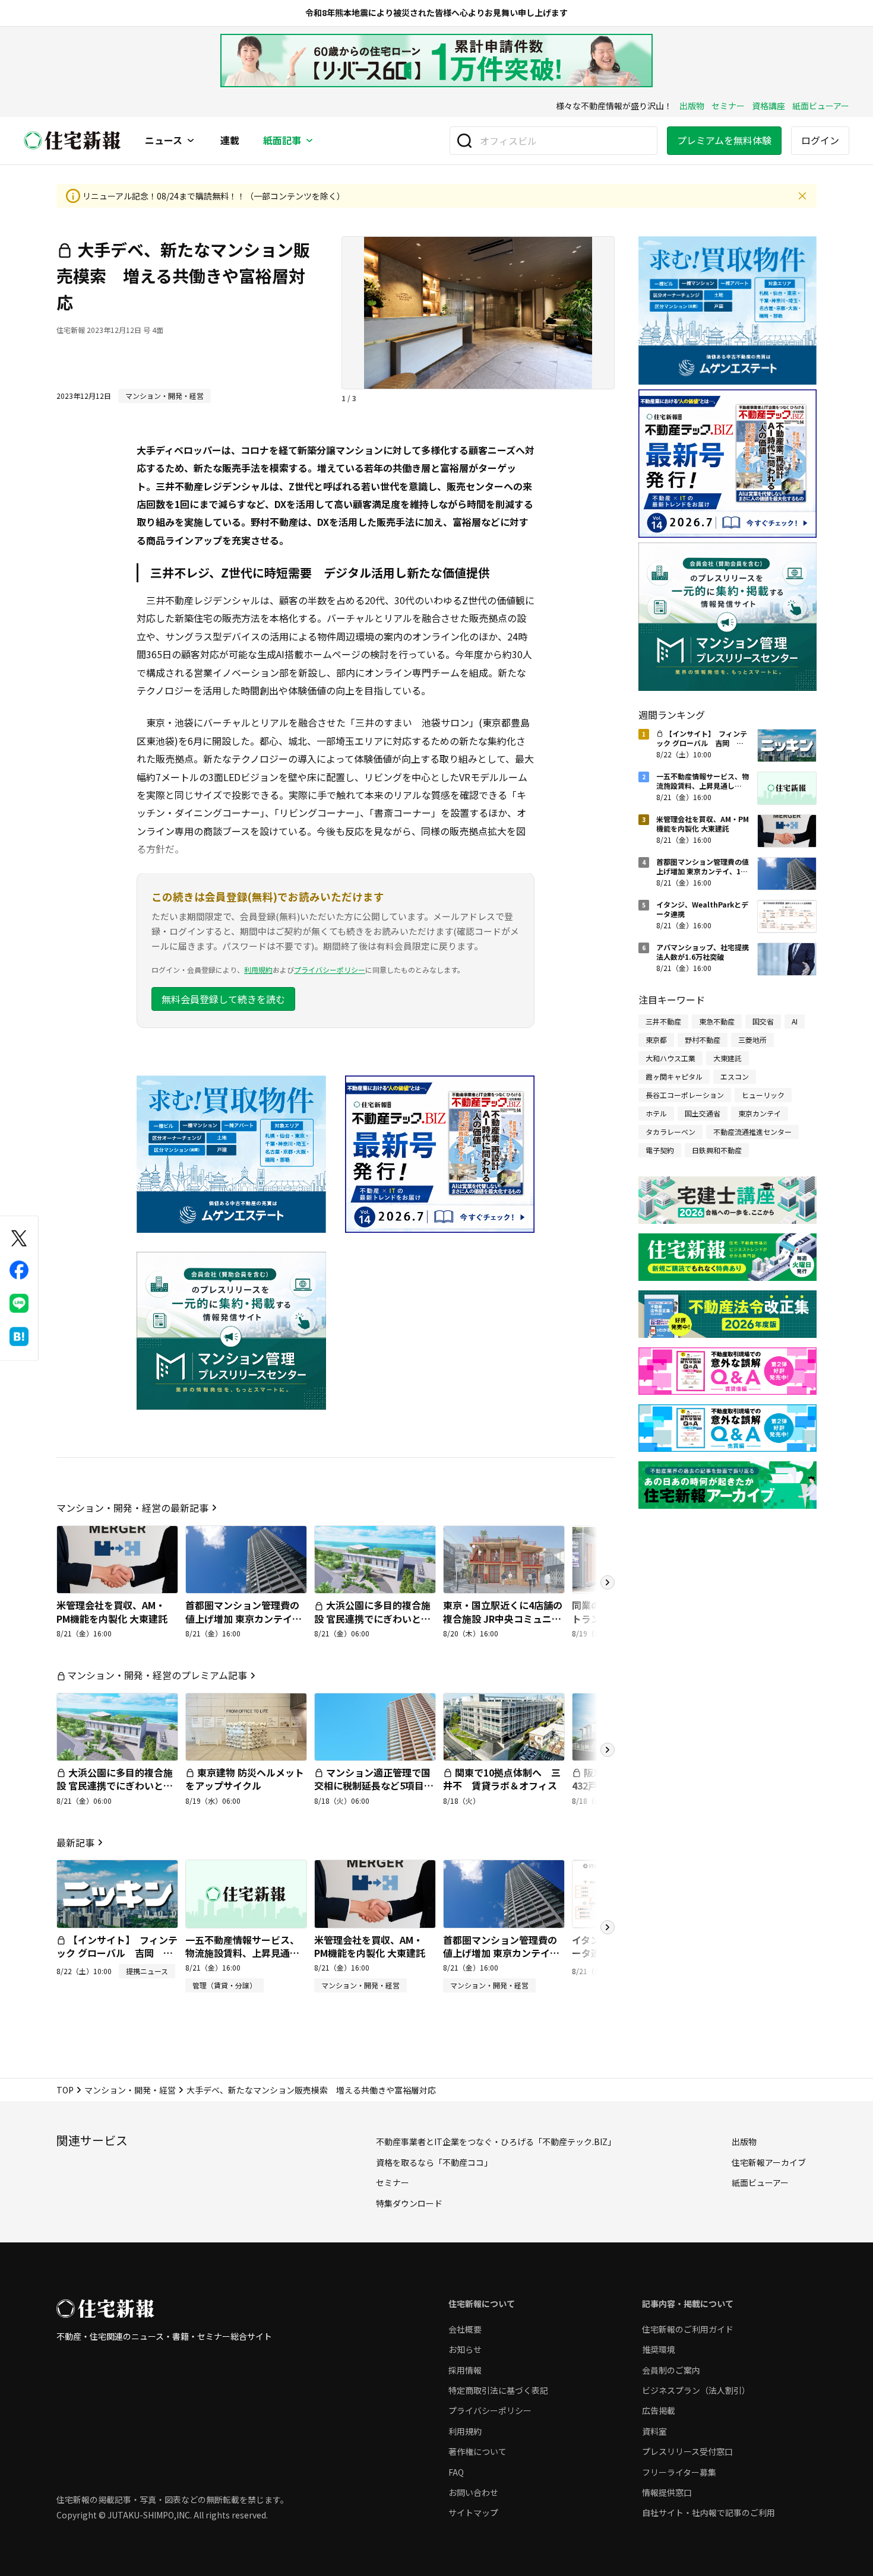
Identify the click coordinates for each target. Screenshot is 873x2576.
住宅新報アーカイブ (769, 2162)
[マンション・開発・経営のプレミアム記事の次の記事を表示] (608, 1750)
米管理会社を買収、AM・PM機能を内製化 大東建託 (112, 1611)
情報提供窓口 (667, 2492)
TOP (65, 2090)
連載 (230, 141)
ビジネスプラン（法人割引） (696, 2390)
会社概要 (465, 2329)
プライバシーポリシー (330, 970)
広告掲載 (659, 2410)
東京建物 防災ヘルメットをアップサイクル (245, 1779)
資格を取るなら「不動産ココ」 (434, 2162)
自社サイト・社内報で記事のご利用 (708, 2512)
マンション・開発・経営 (130, 2090)
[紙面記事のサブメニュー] (309, 141)
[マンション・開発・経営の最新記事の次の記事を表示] (608, 1582)
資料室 (654, 2431)
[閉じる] (802, 196)
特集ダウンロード (409, 2203)
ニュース (164, 141)
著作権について (477, 2451)
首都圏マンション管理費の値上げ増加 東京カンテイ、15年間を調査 (243, 1618)
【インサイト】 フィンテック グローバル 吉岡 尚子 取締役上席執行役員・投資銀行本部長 (117, 1960)
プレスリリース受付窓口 (687, 2451)
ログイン (820, 140)
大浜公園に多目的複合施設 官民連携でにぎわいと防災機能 (372, 1618)
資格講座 (768, 106)
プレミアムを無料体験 (724, 140)
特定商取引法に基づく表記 (498, 2390)
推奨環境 (659, 2349)
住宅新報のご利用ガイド (688, 2329)
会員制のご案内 (671, 2370)
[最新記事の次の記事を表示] (608, 1927)
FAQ (456, 2472)
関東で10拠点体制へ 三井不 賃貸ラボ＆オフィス (502, 1779)
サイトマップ (473, 2512)
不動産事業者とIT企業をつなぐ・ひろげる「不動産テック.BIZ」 (496, 2142)
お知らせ (465, 2349)
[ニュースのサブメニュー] (191, 141)
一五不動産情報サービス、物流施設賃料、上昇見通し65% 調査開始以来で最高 (242, 1953)
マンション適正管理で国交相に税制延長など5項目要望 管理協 (374, 1786)
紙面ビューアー (821, 106)
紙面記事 (282, 141)
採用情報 (465, 2370)
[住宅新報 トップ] (72, 140)
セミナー (728, 106)
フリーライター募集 (679, 2472)
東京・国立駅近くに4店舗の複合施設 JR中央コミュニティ (503, 1618)
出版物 (692, 106)
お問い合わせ (473, 2492)
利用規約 (258, 970)
